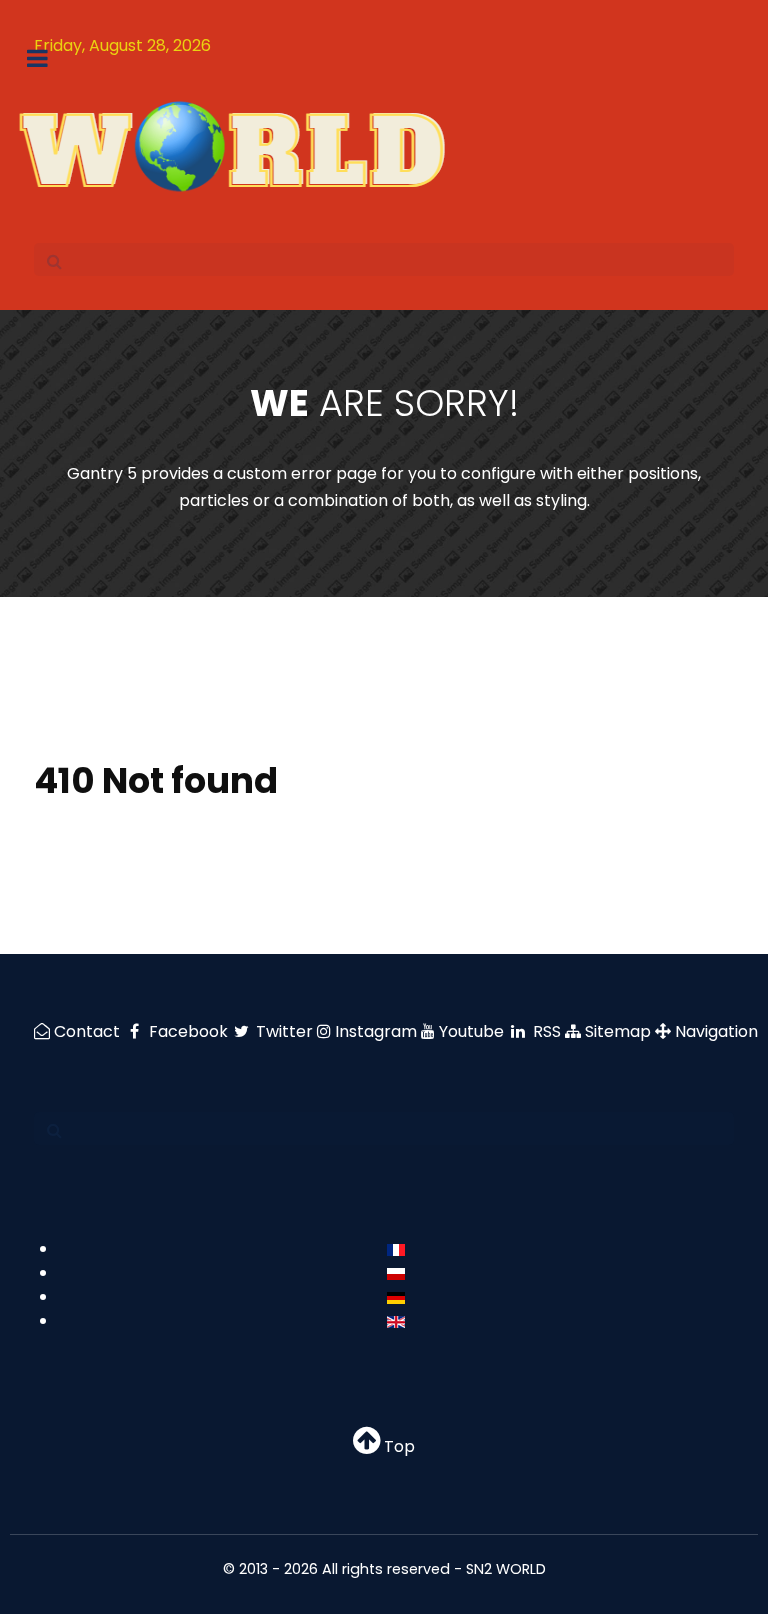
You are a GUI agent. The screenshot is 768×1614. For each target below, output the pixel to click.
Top (397, 1446)
